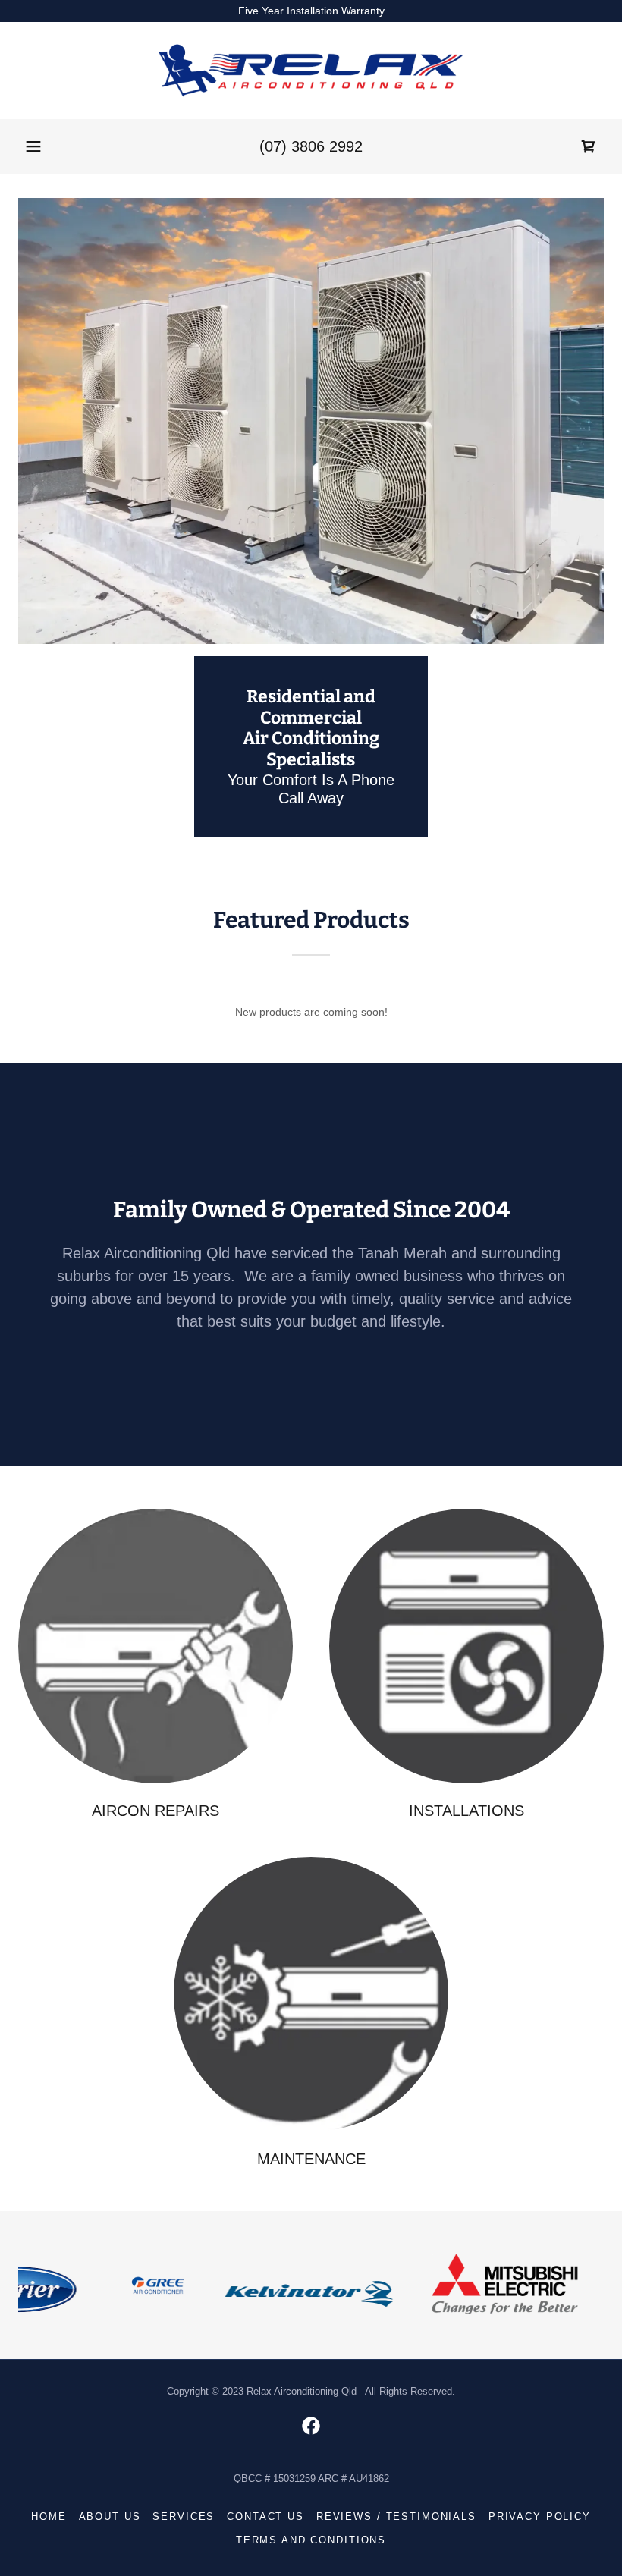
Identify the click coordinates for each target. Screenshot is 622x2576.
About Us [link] (110, 2516)
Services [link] (184, 2516)
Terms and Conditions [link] (311, 2540)
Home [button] (49, 2516)
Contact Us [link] (265, 2516)
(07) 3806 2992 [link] (311, 146)
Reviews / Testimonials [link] (396, 2516)
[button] (33, 146)
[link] (311, 71)
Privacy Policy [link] (540, 2516)
